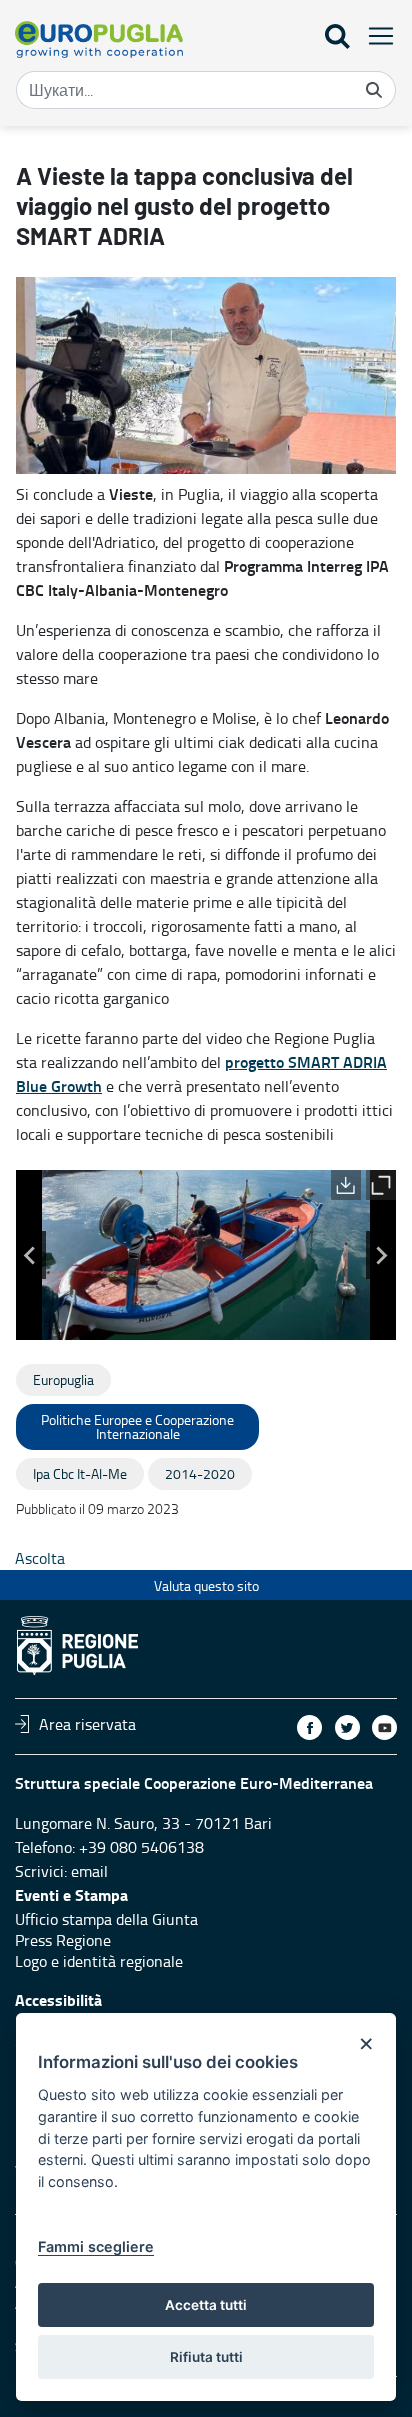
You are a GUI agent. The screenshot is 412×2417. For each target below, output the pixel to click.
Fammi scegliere (96, 2246)
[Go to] (99, 39)
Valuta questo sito (206, 1585)
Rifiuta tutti (206, 2357)
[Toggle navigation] (375, 35)
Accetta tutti (206, 2305)
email (89, 1871)
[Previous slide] (31, 1255)
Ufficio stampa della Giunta (106, 1919)
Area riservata (87, 1724)
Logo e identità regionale (99, 1961)
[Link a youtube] (384, 1727)
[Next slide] (381, 1255)
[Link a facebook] (309, 1727)
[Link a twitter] (347, 1727)
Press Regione (63, 1940)
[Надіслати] (374, 90)
